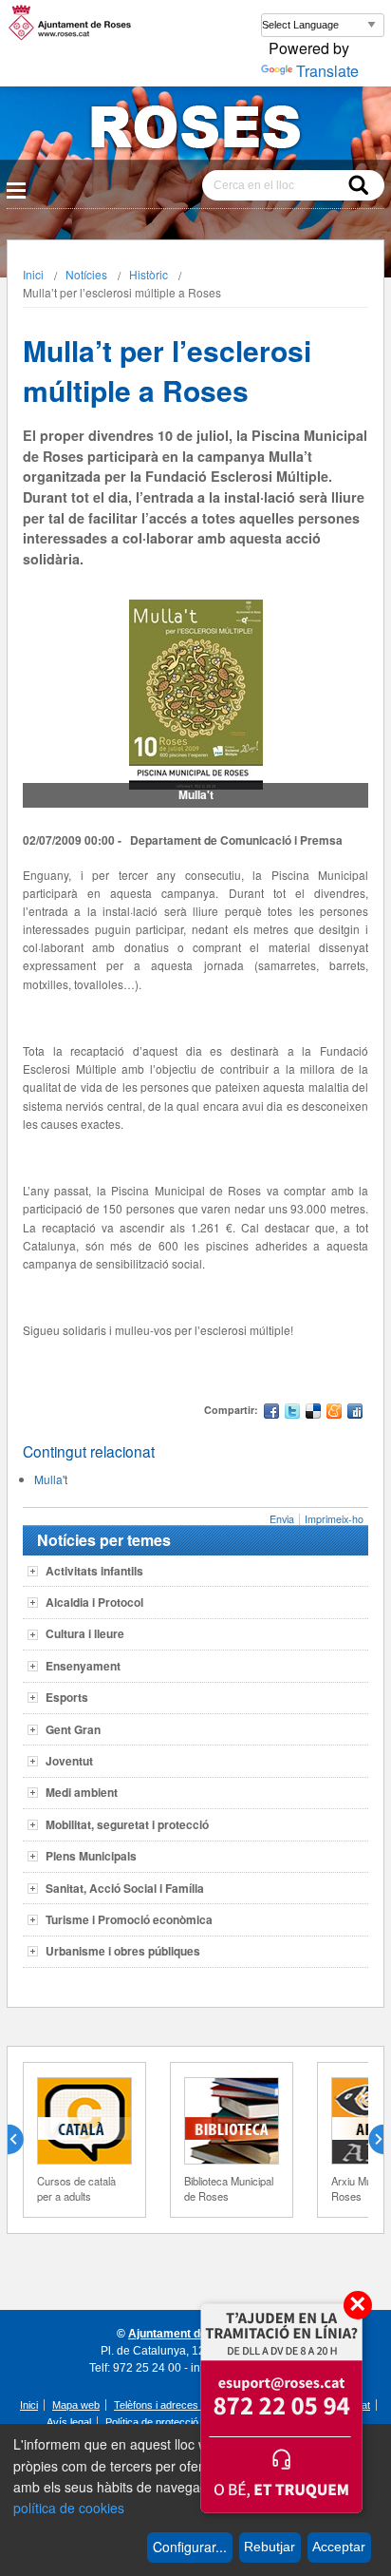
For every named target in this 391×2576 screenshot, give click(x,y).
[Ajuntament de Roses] (195, 131)
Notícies (86, 274)
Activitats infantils (94, 1571)
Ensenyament (83, 1666)
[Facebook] (271, 1413)
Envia (282, 1519)
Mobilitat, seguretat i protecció (127, 1824)
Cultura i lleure (85, 1633)
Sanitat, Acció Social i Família (125, 1888)
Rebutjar (270, 2547)
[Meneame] (334, 1413)
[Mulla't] (196, 695)
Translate (327, 71)
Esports (67, 1697)
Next (368, 2140)
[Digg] (355, 1413)
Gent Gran (73, 1729)
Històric (149, 274)
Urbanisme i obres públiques (123, 1951)
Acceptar (339, 2547)
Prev (23, 2140)
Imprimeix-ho (334, 1519)
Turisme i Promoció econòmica (129, 1919)
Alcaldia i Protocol (94, 1602)
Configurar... (190, 2547)
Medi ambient (82, 1792)
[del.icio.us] (313, 1413)
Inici (33, 274)
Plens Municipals (91, 1856)
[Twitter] (292, 1413)
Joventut (69, 1761)
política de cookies (69, 2508)
